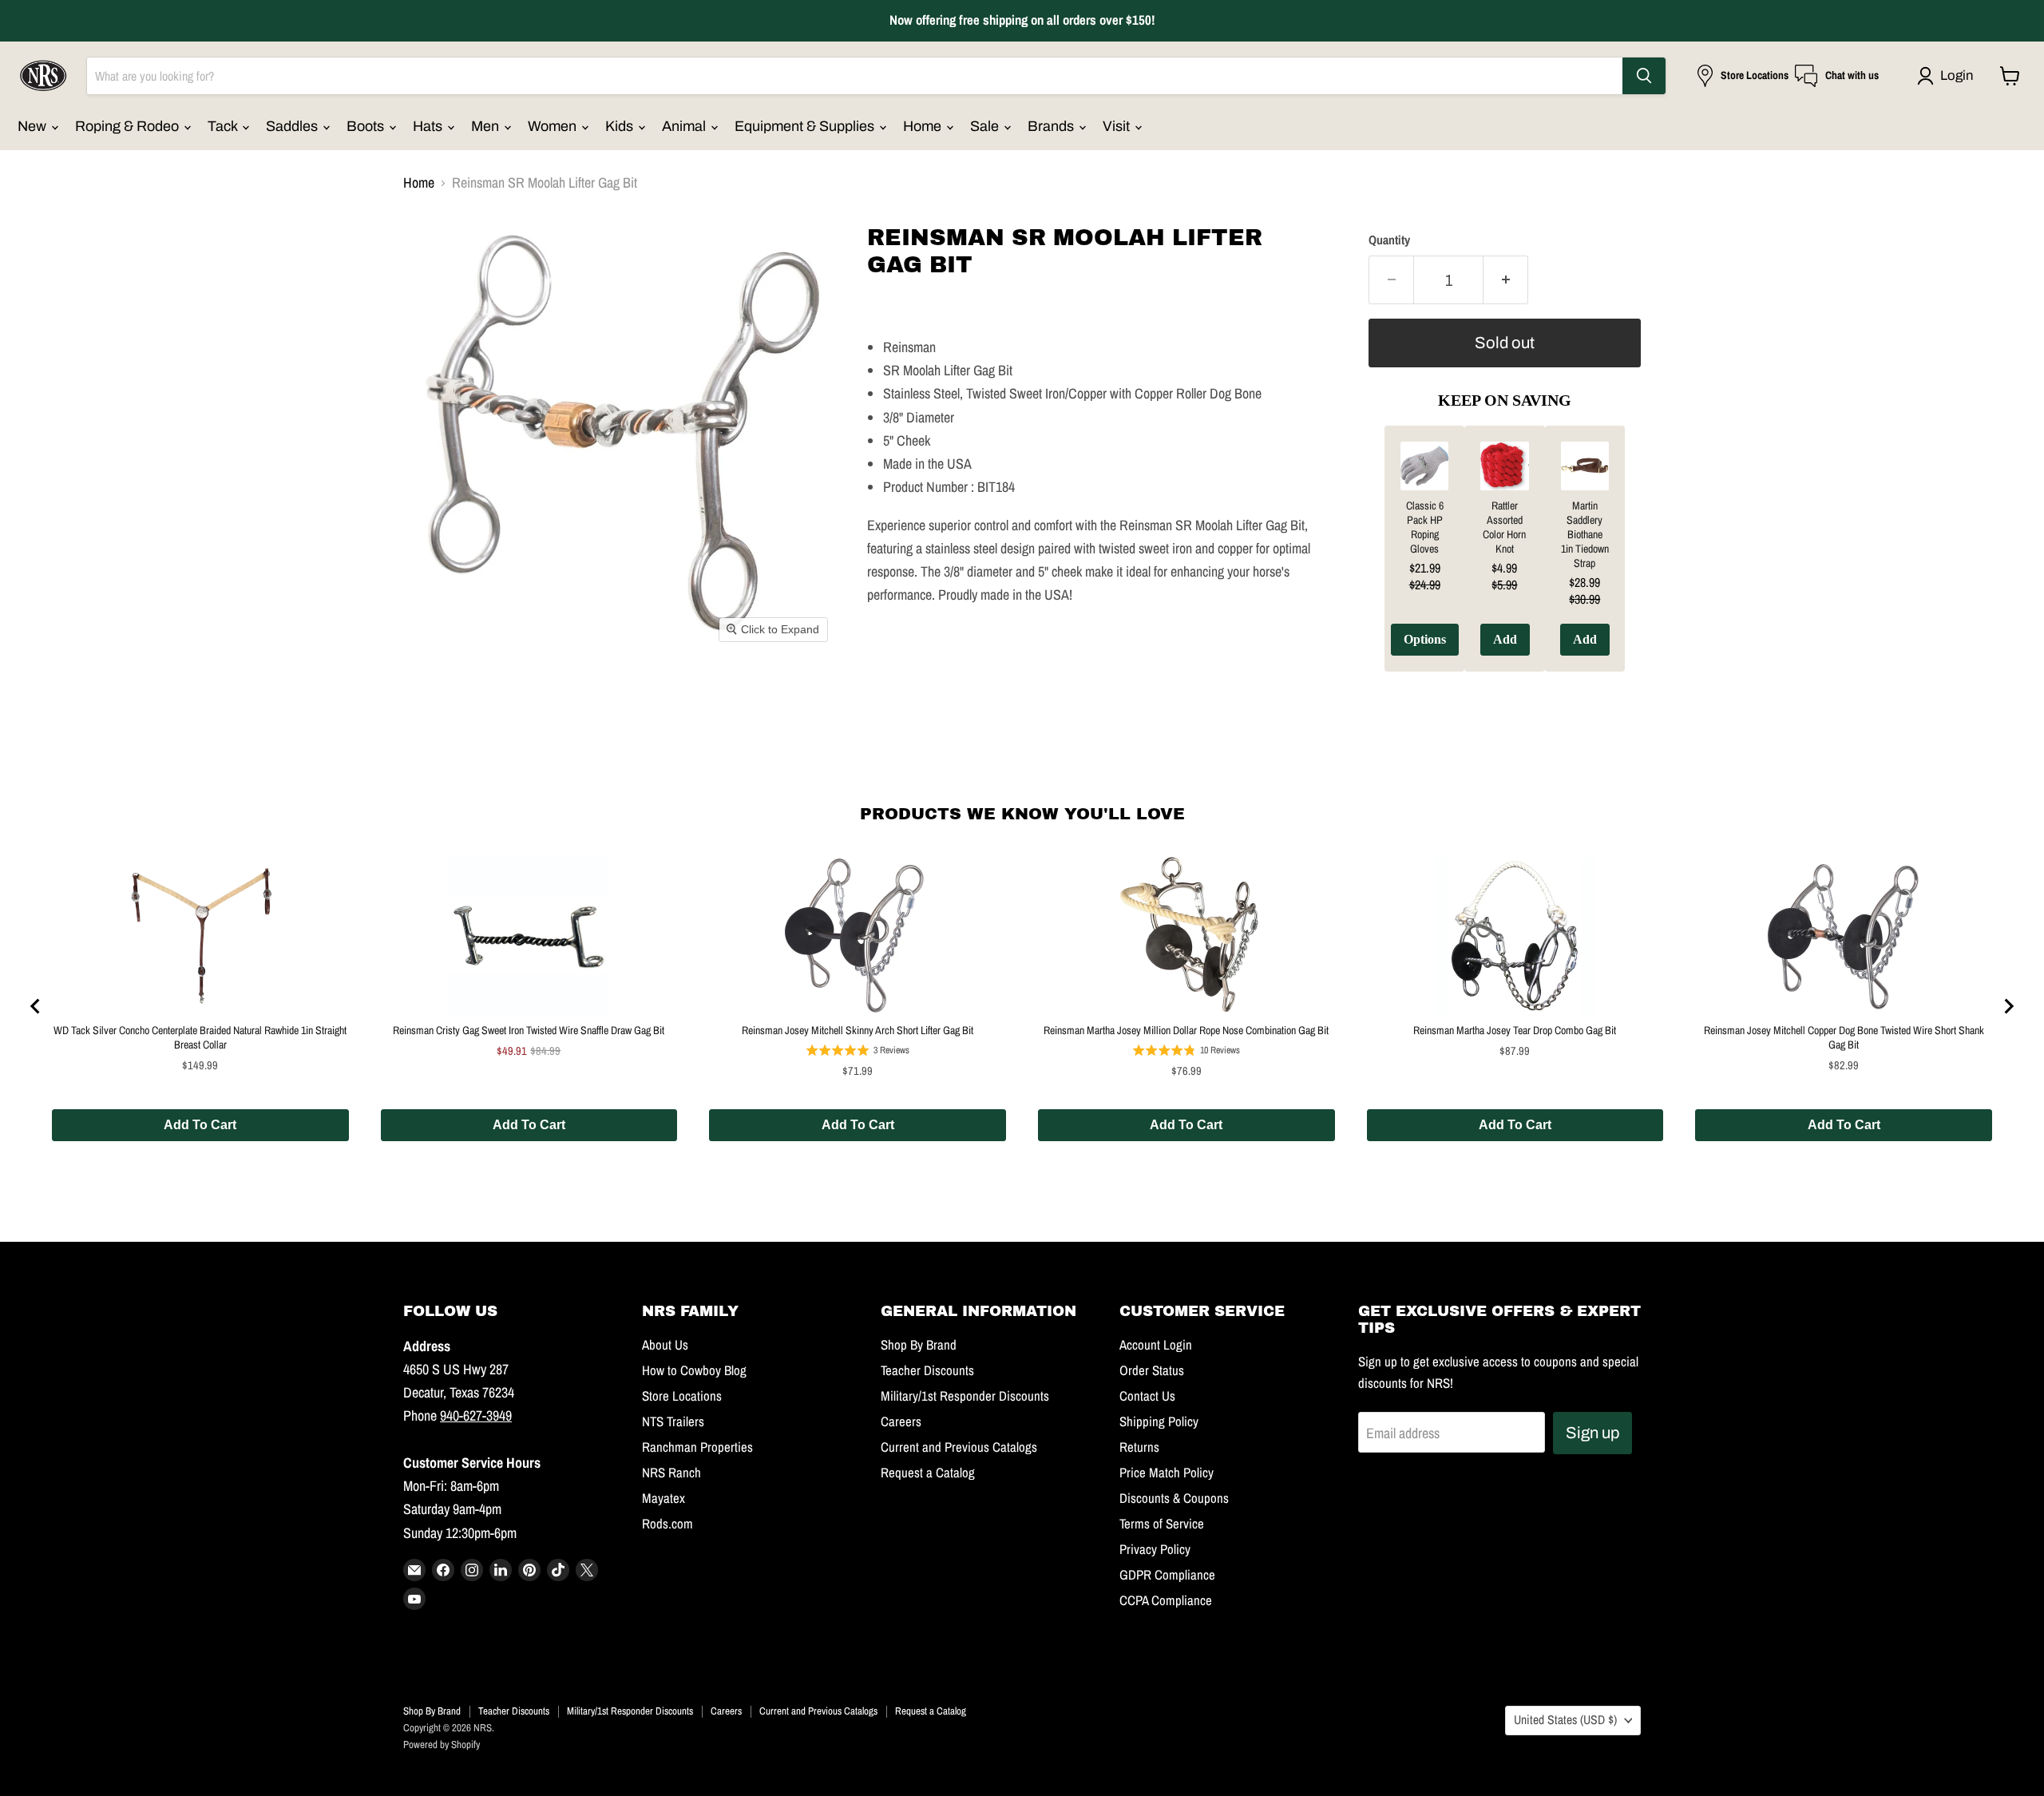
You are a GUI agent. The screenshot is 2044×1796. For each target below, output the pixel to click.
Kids (621, 126)
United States (1565, 1720)
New (34, 126)
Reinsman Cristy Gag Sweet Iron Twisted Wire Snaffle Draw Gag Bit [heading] (529, 1030)
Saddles (293, 126)
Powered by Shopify (442, 1744)
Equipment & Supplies (806, 126)
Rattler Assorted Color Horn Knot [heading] (1504, 527)
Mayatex (664, 1498)
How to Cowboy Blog (694, 1370)
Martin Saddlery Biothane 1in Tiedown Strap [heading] (1585, 534)
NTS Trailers (673, 1421)
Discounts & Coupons (1174, 1498)
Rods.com (667, 1524)
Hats (429, 126)
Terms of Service (1162, 1524)
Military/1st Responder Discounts (965, 1396)
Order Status (1152, 1370)
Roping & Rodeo (129, 126)
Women (554, 126)
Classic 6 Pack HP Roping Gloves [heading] (1425, 527)
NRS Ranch (671, 1473)
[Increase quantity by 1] (1506, 280)
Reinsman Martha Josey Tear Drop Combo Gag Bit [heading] (1515, 1030)
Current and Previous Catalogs (959, 1447)
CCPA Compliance (1166, 1600)
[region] (1505, 561)
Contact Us (1147, 1396)
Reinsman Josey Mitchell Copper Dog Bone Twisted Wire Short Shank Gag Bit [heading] (1844, 1037)
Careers (901, 1421)
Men (487, 126)
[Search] (1644, 76)
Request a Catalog (928, 1473)
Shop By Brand (919, 1345)
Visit (1118, 126)
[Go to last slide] (36, 1006)
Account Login (1156, 1345)
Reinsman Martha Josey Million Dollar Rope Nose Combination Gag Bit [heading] (1186, 1030)
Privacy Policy (1155, 1549)
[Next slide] (2008, 1006)
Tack (224, 126)
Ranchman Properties (697, 1447)
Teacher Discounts (927, 1370)
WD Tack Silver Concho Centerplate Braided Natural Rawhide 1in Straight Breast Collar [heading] (200, 1037)
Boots (367, 126)
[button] (1949, 76)
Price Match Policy (1167, 1473)
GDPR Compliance (1167, 1575)
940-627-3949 (476, 1415)
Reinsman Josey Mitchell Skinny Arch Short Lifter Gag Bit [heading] (858, 1030)
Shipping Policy (1159, 1421)
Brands (1052, 126)
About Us (665, 1345)
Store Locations (682, 1396)
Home (924, 126)
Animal (685, 126)
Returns (1139, 1447)
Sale (986, 126)
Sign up (1592, 1433)
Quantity (1389, 240)
